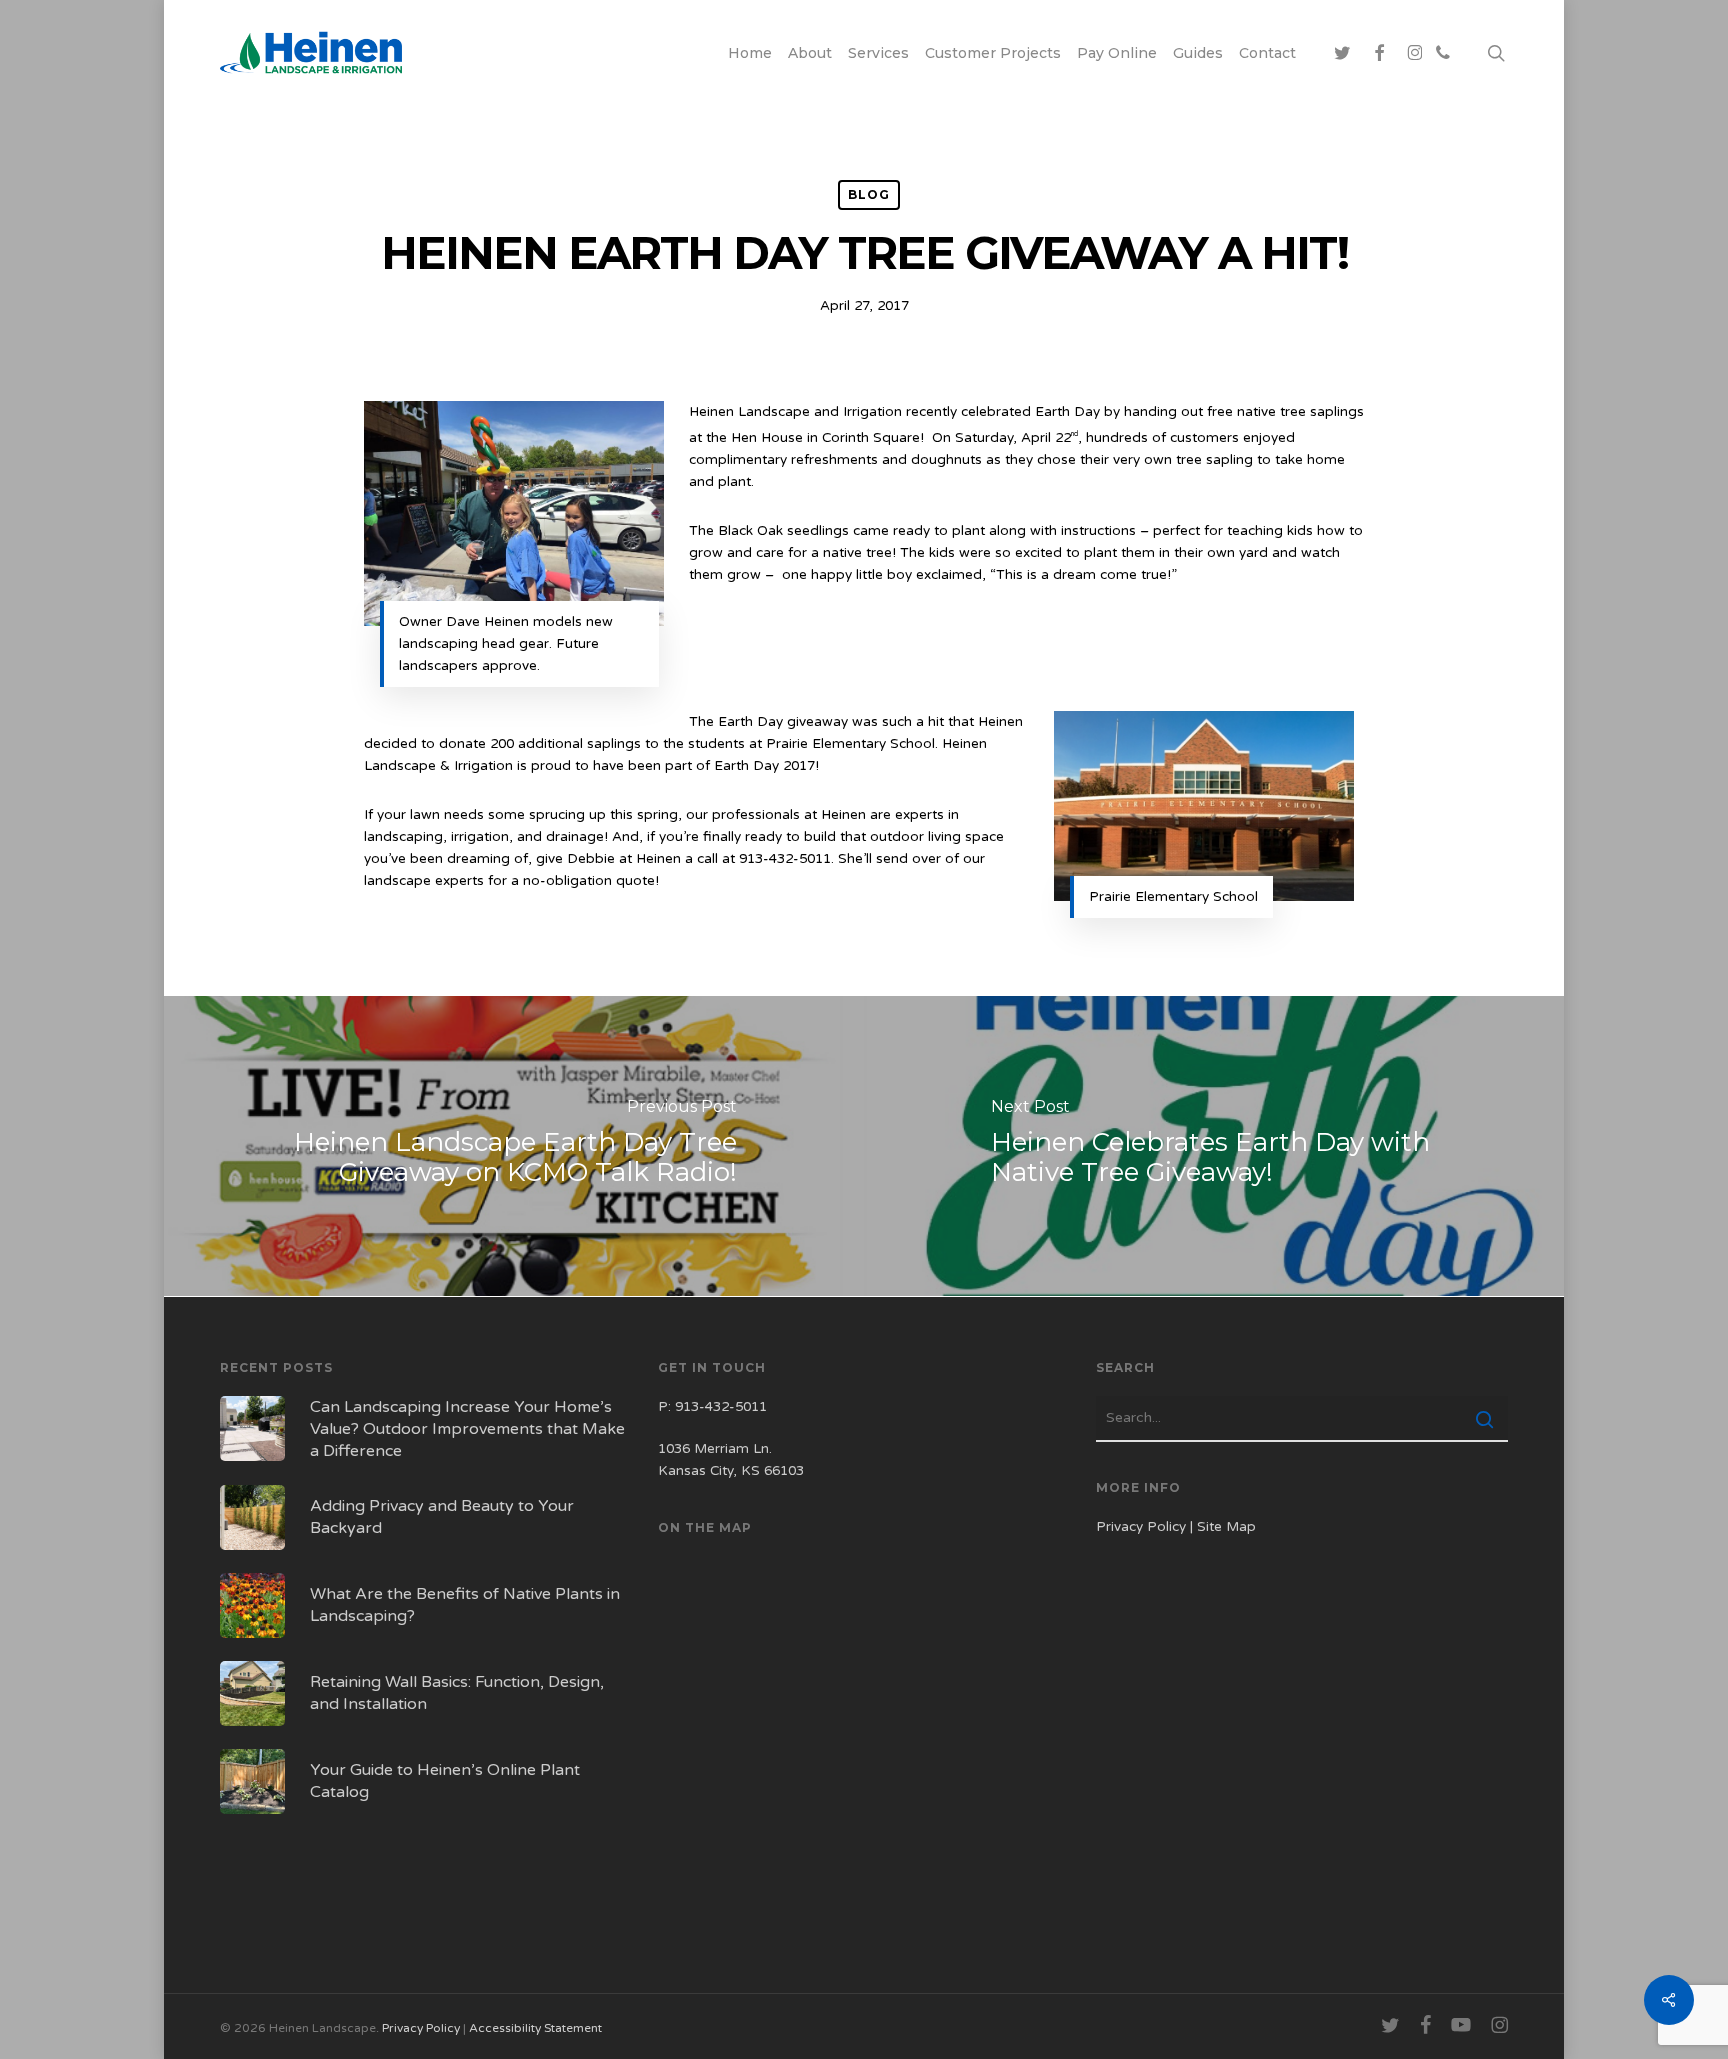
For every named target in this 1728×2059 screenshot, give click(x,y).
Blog (869, 194)
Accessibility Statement (535, 2028)
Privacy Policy (1141, 1527)
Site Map (1226, 1527)
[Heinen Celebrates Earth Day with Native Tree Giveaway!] (1216, 1146)
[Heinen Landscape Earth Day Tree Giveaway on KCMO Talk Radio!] (512, 1146)
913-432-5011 (721, 1407)
